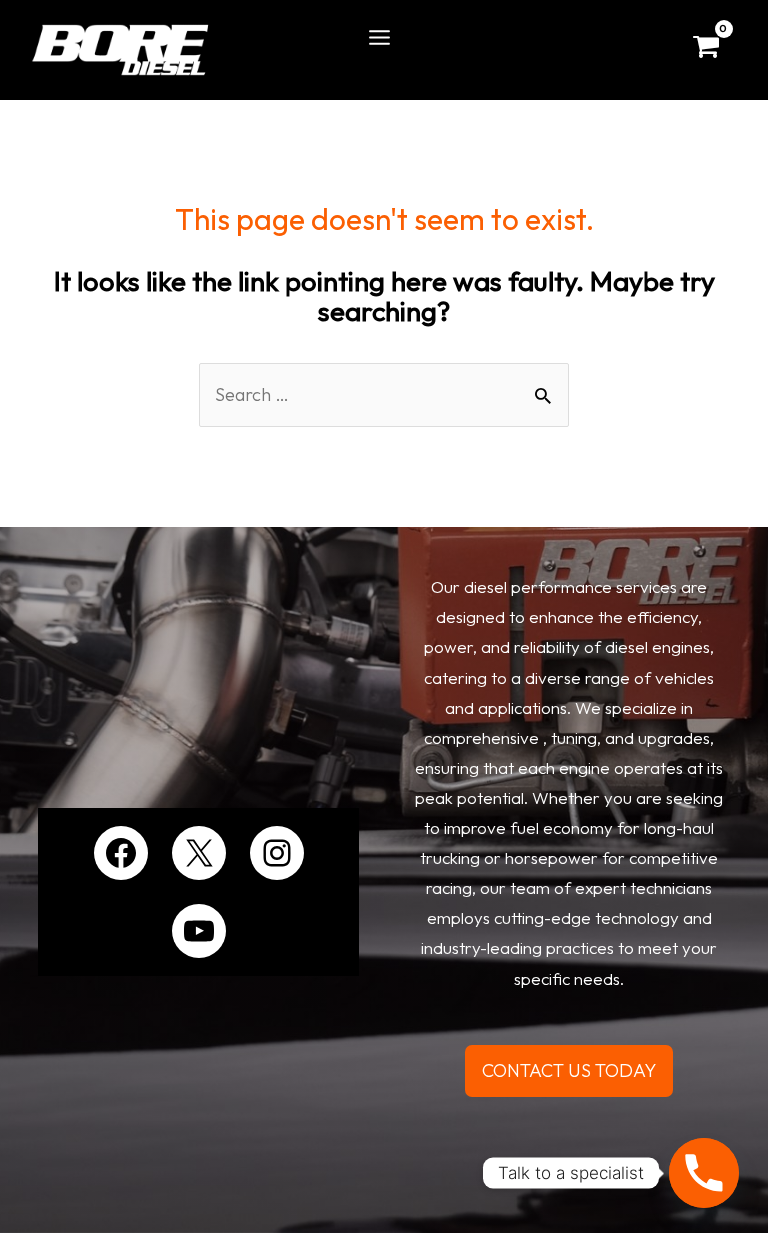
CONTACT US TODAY (569, 1070)
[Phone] (704, 1173)
